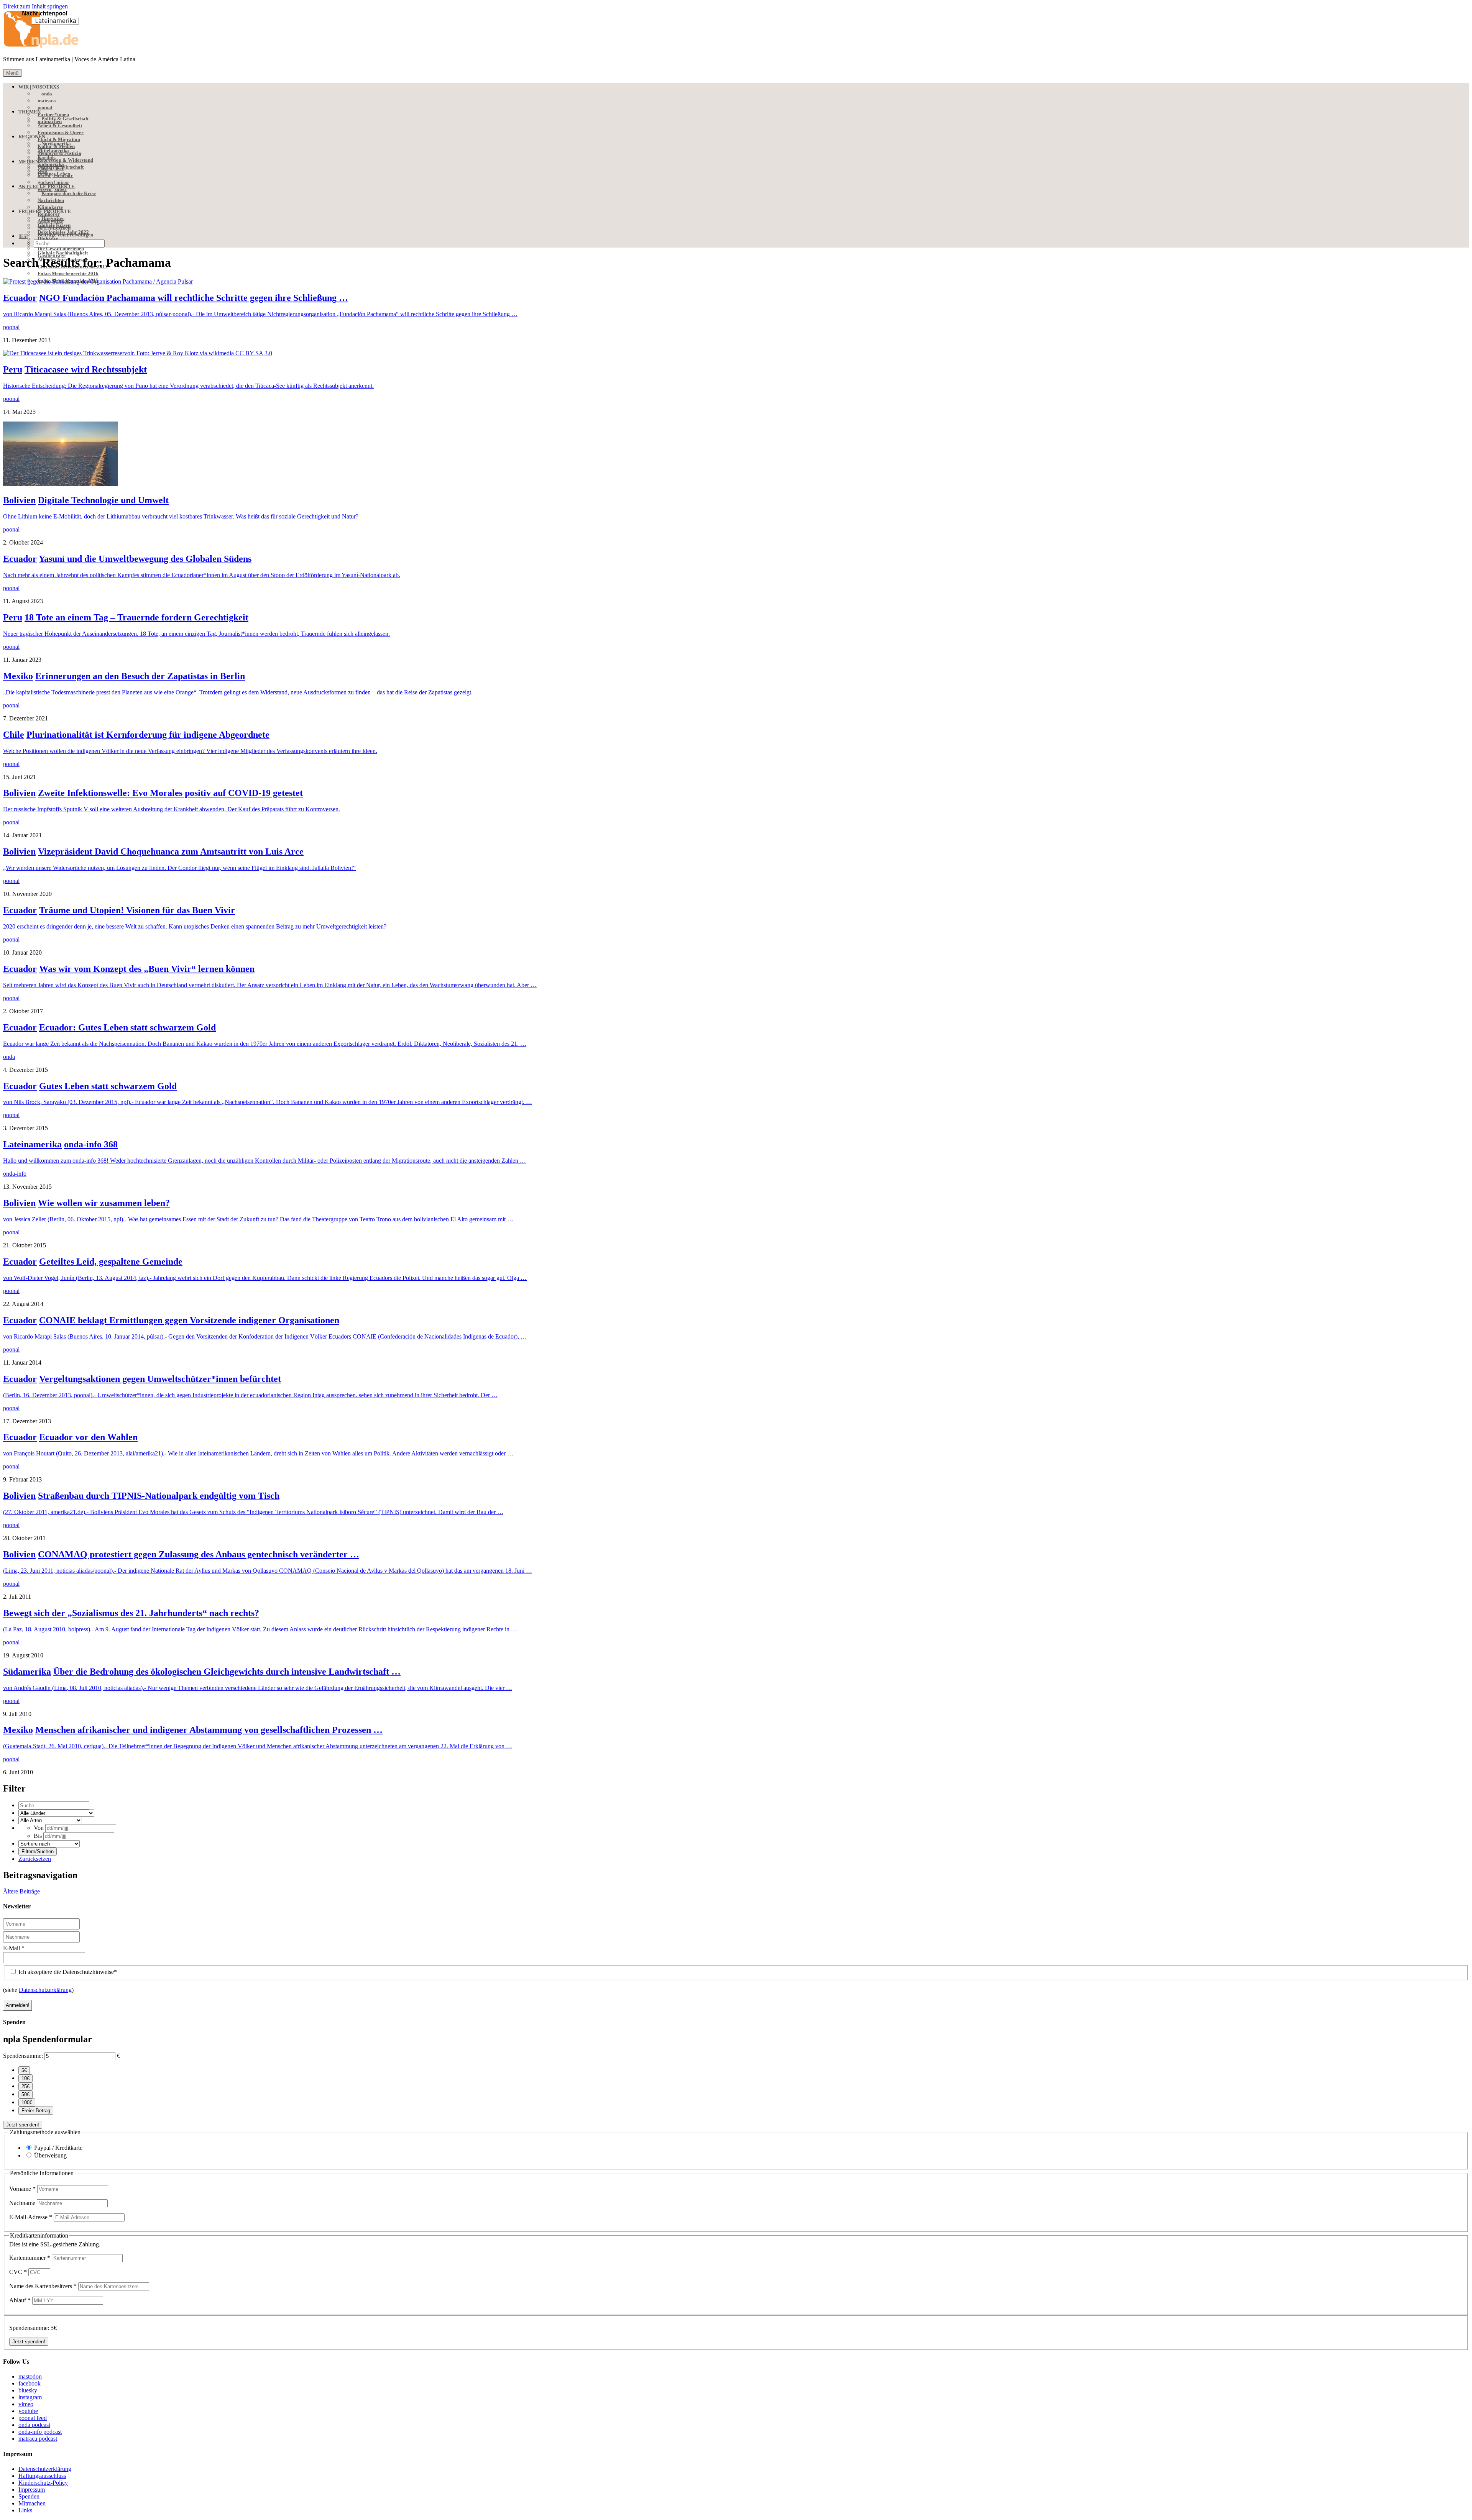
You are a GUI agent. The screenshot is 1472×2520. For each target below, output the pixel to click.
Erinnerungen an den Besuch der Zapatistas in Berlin (140, 676)
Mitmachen (32, 2503)
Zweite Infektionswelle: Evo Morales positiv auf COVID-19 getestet (170, 793)
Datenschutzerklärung (45, 1990)
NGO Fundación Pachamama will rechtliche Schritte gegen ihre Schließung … (194, 298)
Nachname (23, 2203)
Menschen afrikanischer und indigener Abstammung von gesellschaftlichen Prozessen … (209, 1730)
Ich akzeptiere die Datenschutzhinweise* (67, 1972)
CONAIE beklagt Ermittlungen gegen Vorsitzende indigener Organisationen (189, 1320)
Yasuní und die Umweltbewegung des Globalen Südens (145, 559)
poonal (11, 327)
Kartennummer (30, 2258)
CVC (18, 2272)
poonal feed (33, 2418)
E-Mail (14, 1948)
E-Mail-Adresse (31, 2217)
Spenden (29, 2496)
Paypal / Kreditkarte (58, 2148)
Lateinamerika (32, 1144)
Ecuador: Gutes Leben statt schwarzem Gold (127, 1027)
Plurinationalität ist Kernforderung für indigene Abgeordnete (148, 735)
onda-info (15, 1174)
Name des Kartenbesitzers (43, 2286)
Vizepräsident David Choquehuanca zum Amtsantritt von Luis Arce (171, 851)
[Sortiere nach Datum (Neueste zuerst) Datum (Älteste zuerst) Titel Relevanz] (49, 1843)
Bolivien (19, 500)
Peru (13, 369)
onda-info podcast (40, 2432)
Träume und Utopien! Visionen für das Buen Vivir (137, 910)
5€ (24, 2070)
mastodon (30, 2376)
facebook (30, 2383)
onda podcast (34, 2425)
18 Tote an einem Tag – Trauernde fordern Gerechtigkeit (136, 617)
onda (9, 1057)
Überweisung (50, 2155)
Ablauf (20, 2300)
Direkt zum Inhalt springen (35, 6)
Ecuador (20, 298)
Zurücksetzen (35, 1859)
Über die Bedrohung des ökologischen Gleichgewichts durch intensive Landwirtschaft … (227, 1672)
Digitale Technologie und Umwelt (103, 500)
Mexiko (18, 676)
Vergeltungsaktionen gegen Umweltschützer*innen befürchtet (160, 1379)
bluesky (28, 2390)
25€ (25, 2086)
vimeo (26, 2404)
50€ (25, 2094)
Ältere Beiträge (21, 1891)
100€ (27, 2102)
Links (25, 2510)
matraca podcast (38, 2439)
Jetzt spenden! (23, 2125)
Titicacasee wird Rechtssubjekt (86, 369)
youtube (28, 2411)
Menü (12, 73)
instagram (30, 2397)
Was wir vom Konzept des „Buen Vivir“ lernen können (147, 969)
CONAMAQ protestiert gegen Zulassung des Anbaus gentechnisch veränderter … (199, 1554)
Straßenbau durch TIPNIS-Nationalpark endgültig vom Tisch (159, 1496)
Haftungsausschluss (42, 2476)
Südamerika (27, 1672)
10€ (25, 2078)
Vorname (22, 2189)
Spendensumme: (23, 2056)
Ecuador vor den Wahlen (88, 1437)
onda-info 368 (91, 1144)
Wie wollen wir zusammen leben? (104, 1203)
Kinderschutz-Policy (43, 2483)
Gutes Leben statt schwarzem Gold (108, 1086)
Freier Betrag (36, 2111)
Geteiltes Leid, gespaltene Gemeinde (111, 1262)
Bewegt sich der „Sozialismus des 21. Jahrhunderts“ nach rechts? (131, 1613)
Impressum (32, 2490)
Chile (14, 735)
